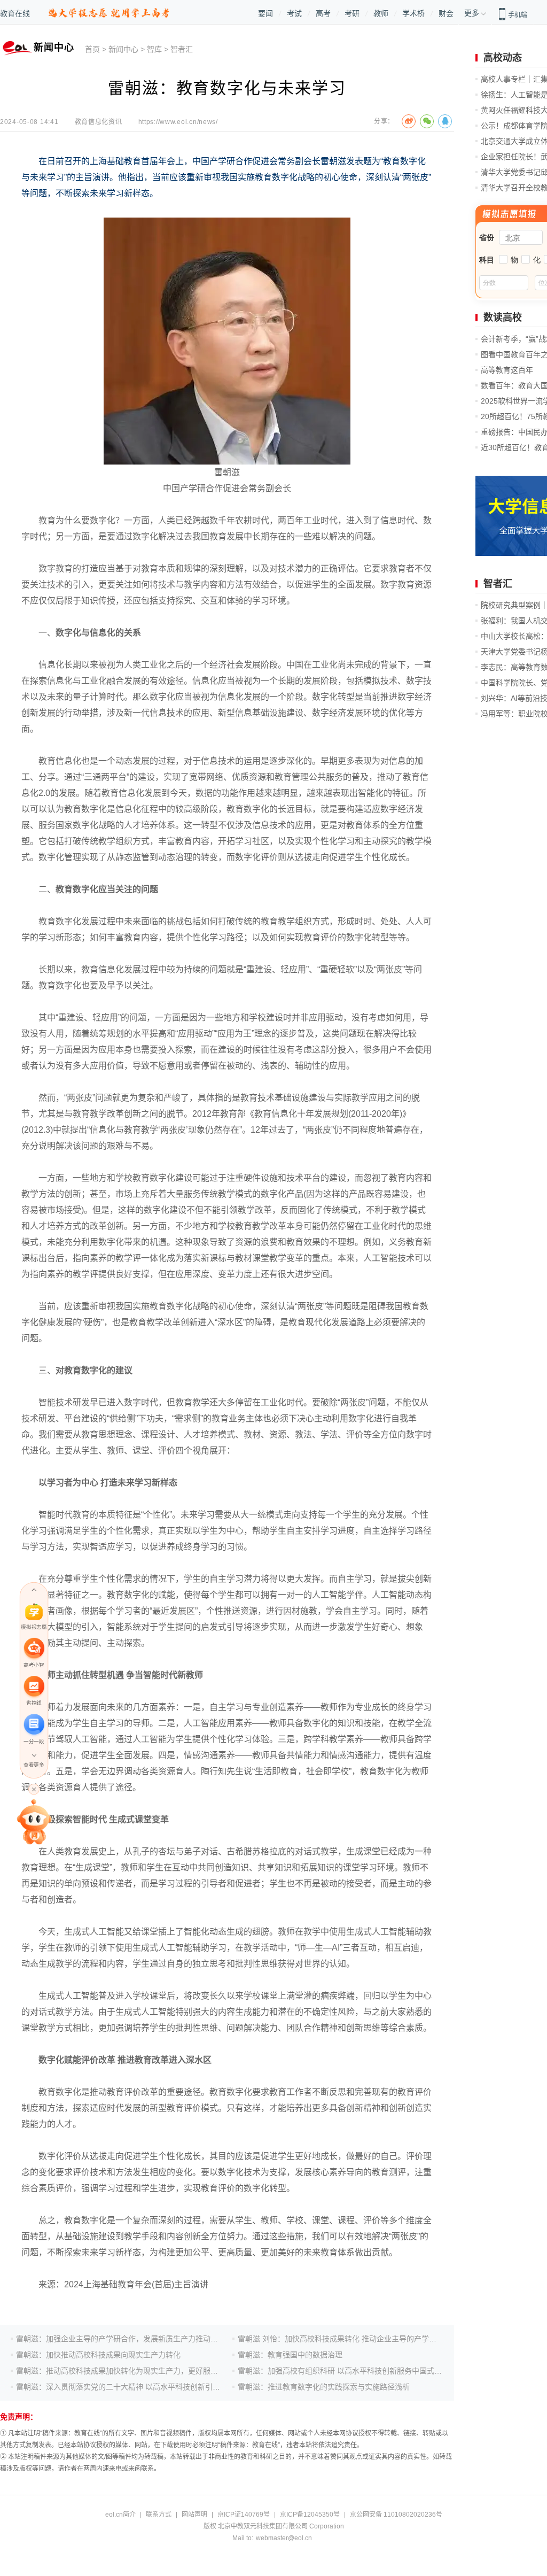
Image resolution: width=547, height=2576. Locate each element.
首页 (92, 49)
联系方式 (159, 2515)
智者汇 (182, 49)
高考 (323, 13)
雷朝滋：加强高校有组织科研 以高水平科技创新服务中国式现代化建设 (355, 2371)
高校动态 (503, 58)
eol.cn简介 (120, 2515)
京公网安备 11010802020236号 (396, 2515)
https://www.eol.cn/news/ (178, 122)
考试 (294, 13)
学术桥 (413, 13)
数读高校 (503, 318)
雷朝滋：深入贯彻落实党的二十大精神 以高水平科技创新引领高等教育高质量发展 (152, 2387)
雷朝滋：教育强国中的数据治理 (290, 2355)
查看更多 (34, 1765)
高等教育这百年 (507, 370)
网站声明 (194, 2515)
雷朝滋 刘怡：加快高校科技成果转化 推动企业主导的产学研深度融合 (352, 2339)
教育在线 (15, 13)
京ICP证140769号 (244, 2515)
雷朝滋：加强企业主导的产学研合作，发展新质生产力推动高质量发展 (132, 2339)
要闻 (265, 13)
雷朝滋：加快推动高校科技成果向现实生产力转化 (98, 2355)
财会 (446, 13)
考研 (352, 13)
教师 (381, 13)
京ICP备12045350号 (310, 2515)
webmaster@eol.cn (284, 2538)
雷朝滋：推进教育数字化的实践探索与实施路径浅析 (324, 2387)
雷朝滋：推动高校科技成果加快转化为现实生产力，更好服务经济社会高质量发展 (151, 2371)
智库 (154, 49)
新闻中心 (123, 49)
